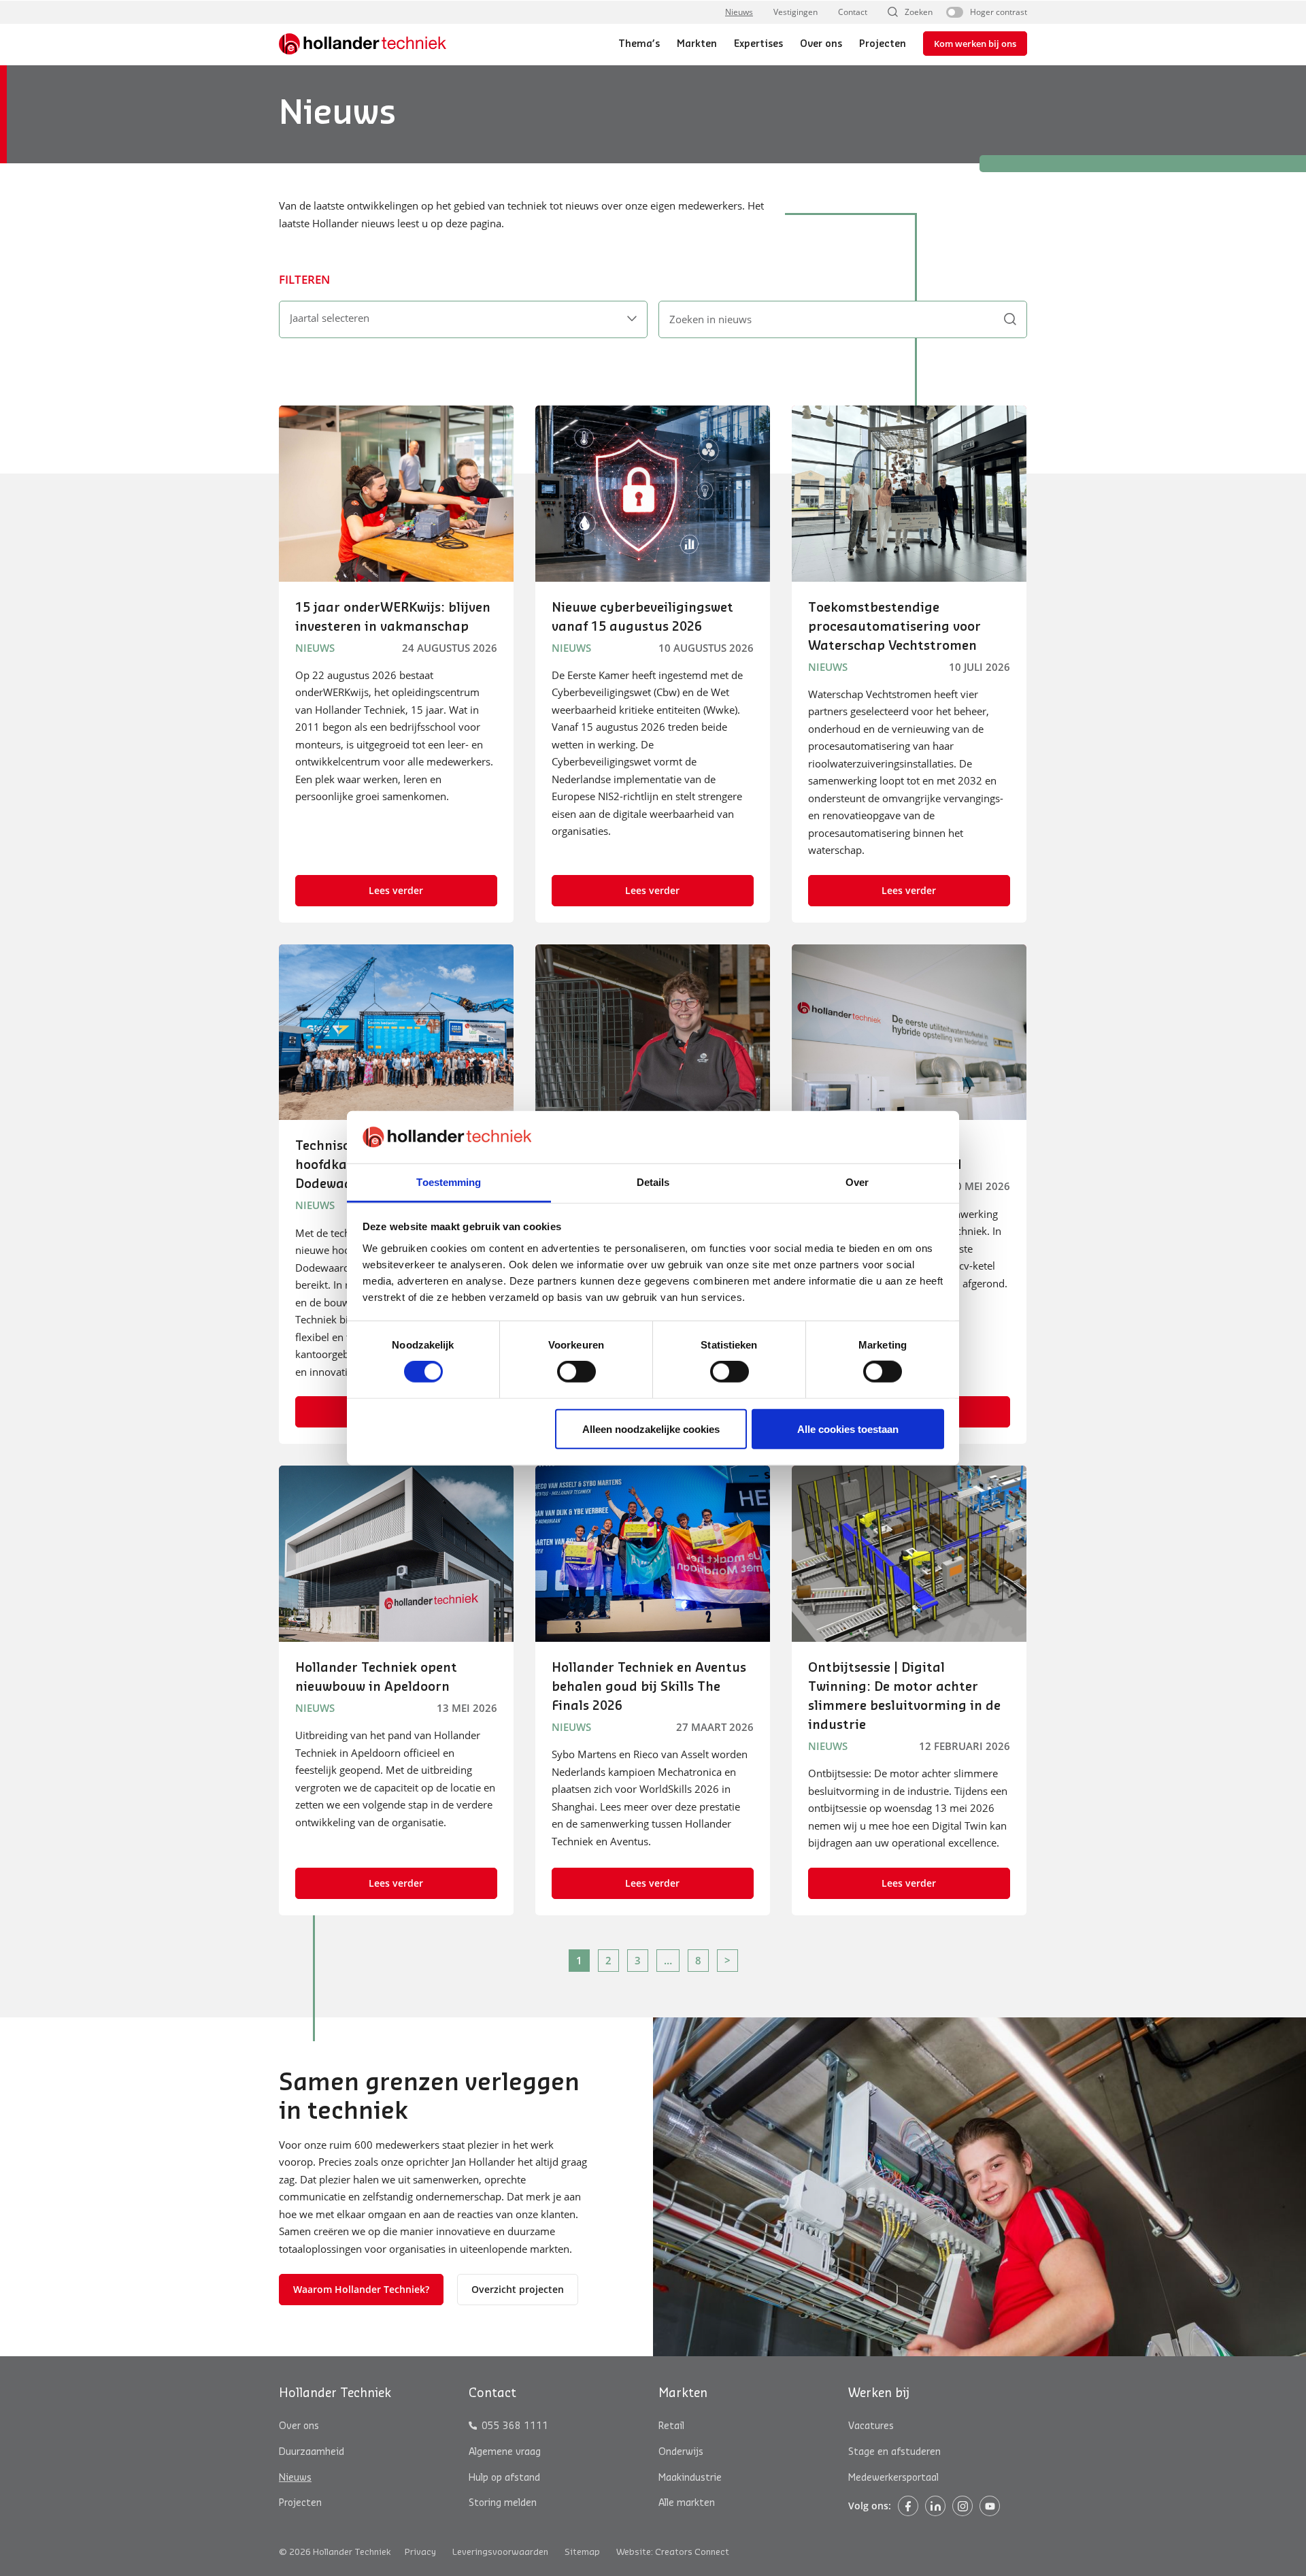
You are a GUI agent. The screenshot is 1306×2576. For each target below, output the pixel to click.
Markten (697, 44)
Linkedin (935, 2506)
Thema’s (639, 44)
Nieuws (739, 12)
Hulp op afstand (504, 2477)
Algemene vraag (505, 2452)
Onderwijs (681, 2452)
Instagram (962, 2506)
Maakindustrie (690, 2477)
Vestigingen (796, 12)
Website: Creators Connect (673, 2552)
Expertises (758, 44)
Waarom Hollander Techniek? (361, 2289)
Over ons (821, 44)
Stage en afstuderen (894, 2452)
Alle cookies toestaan (848, 1429)
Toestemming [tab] (449, 1182)
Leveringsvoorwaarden (500, 2552)
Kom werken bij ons (975, 44)
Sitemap (582, 2552)
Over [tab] (857, 1182)
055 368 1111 (515, 2426)
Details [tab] (653, 1182)
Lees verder (396, 890)
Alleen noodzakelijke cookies (651, 1429)
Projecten (883, 44)
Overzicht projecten (518, 2289)
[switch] (576, 1372)
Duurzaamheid (312, 2452)
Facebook (908, 2506)
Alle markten (687, 2503)
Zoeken (919, 12)
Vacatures (871, 2426)
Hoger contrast (999, 12)
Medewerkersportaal (893, 2477)
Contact (853, 12)
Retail (671, 2426)
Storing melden (503, 2503)
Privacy (420, 2552)
